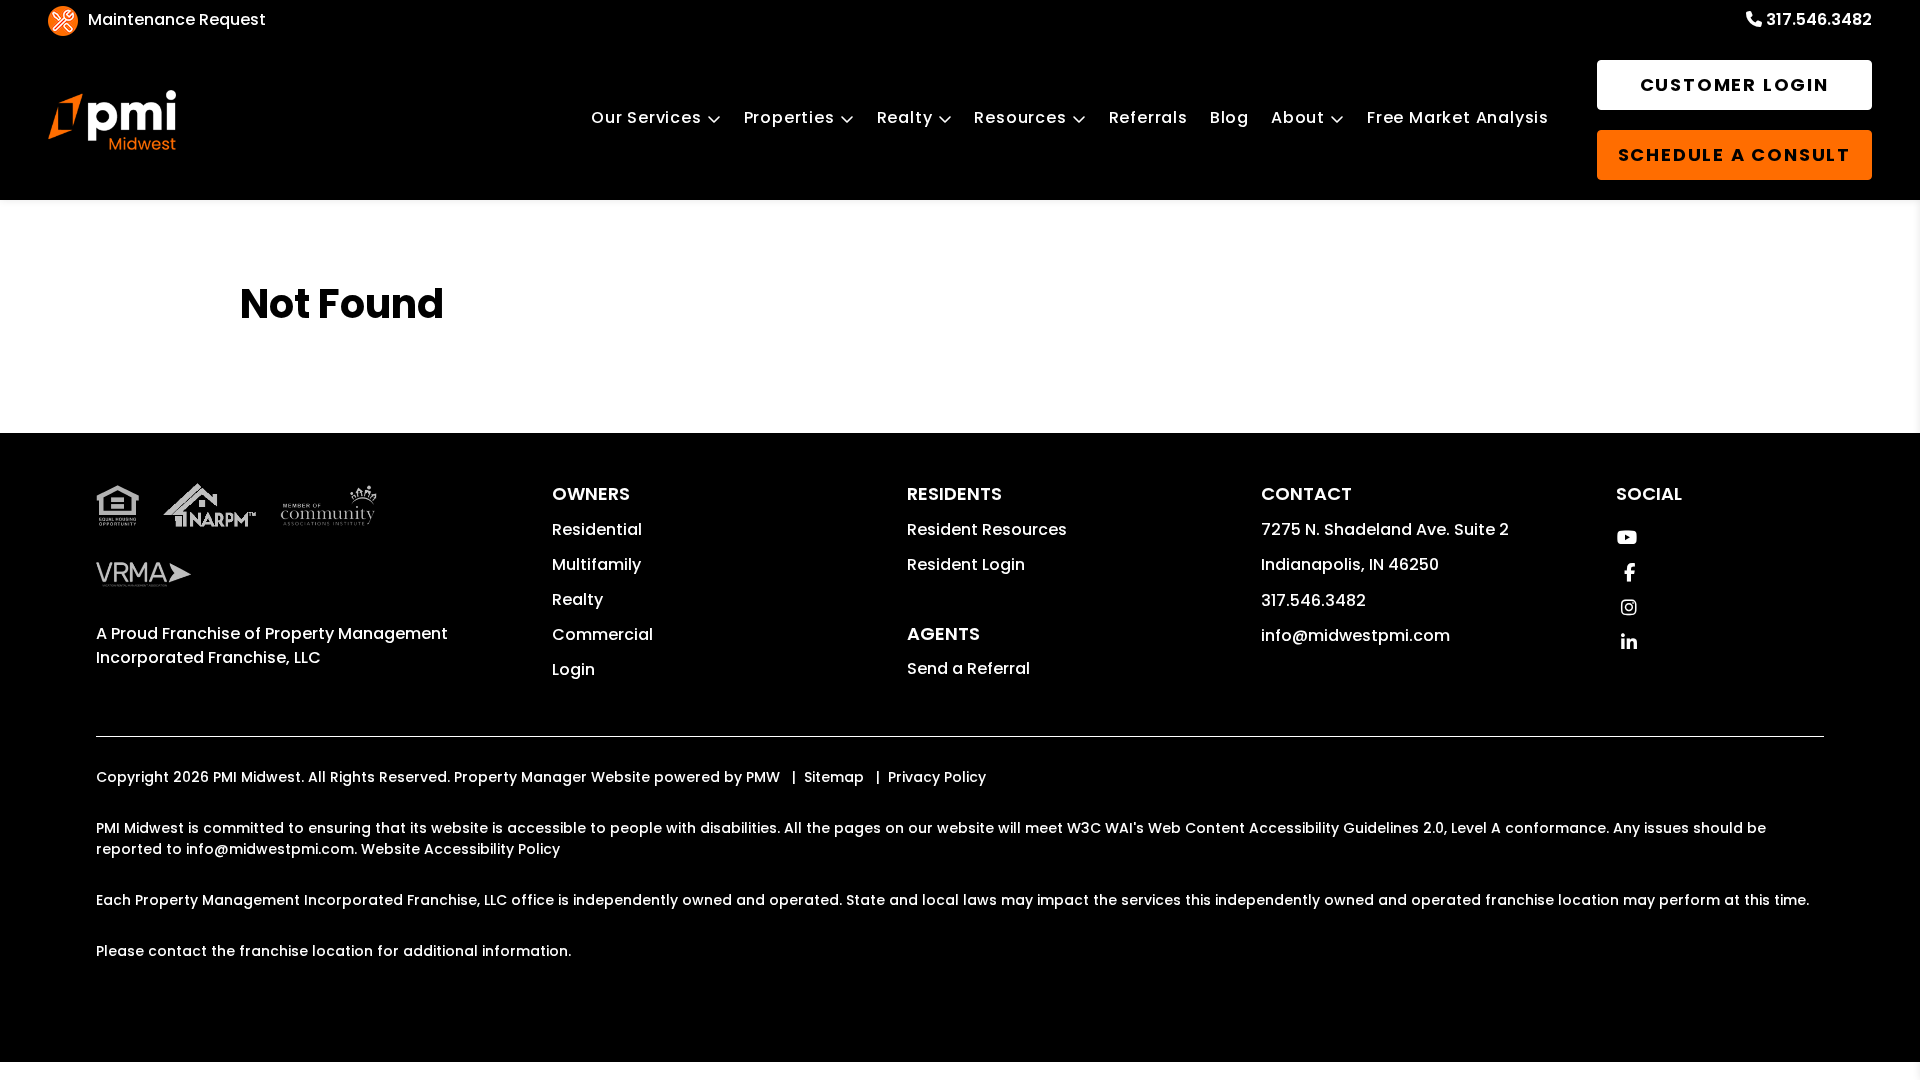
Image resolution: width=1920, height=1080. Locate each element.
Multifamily (596, 564)
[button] (1626, 537)
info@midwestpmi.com (1355, 635)
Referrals (1148, 117)
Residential (597, 529)
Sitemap (834, 777)
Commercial (602, 634)
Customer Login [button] (1734, 84)
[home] (112, 120)
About (1298, 117)
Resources (1020, 117)
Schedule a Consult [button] (1734, 154)
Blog (1229, 117)
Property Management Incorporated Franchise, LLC (272, 645)
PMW (763, 777)
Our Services (646, 117)
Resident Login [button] (966, 564)
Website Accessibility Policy (460, 849)
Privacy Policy (937, 777)
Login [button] (573, 669)
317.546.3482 (1819, 19)
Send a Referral (968, 668)
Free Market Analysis (1458, 117)
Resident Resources (987, 529)
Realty (905, 117)
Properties (789, 117)
